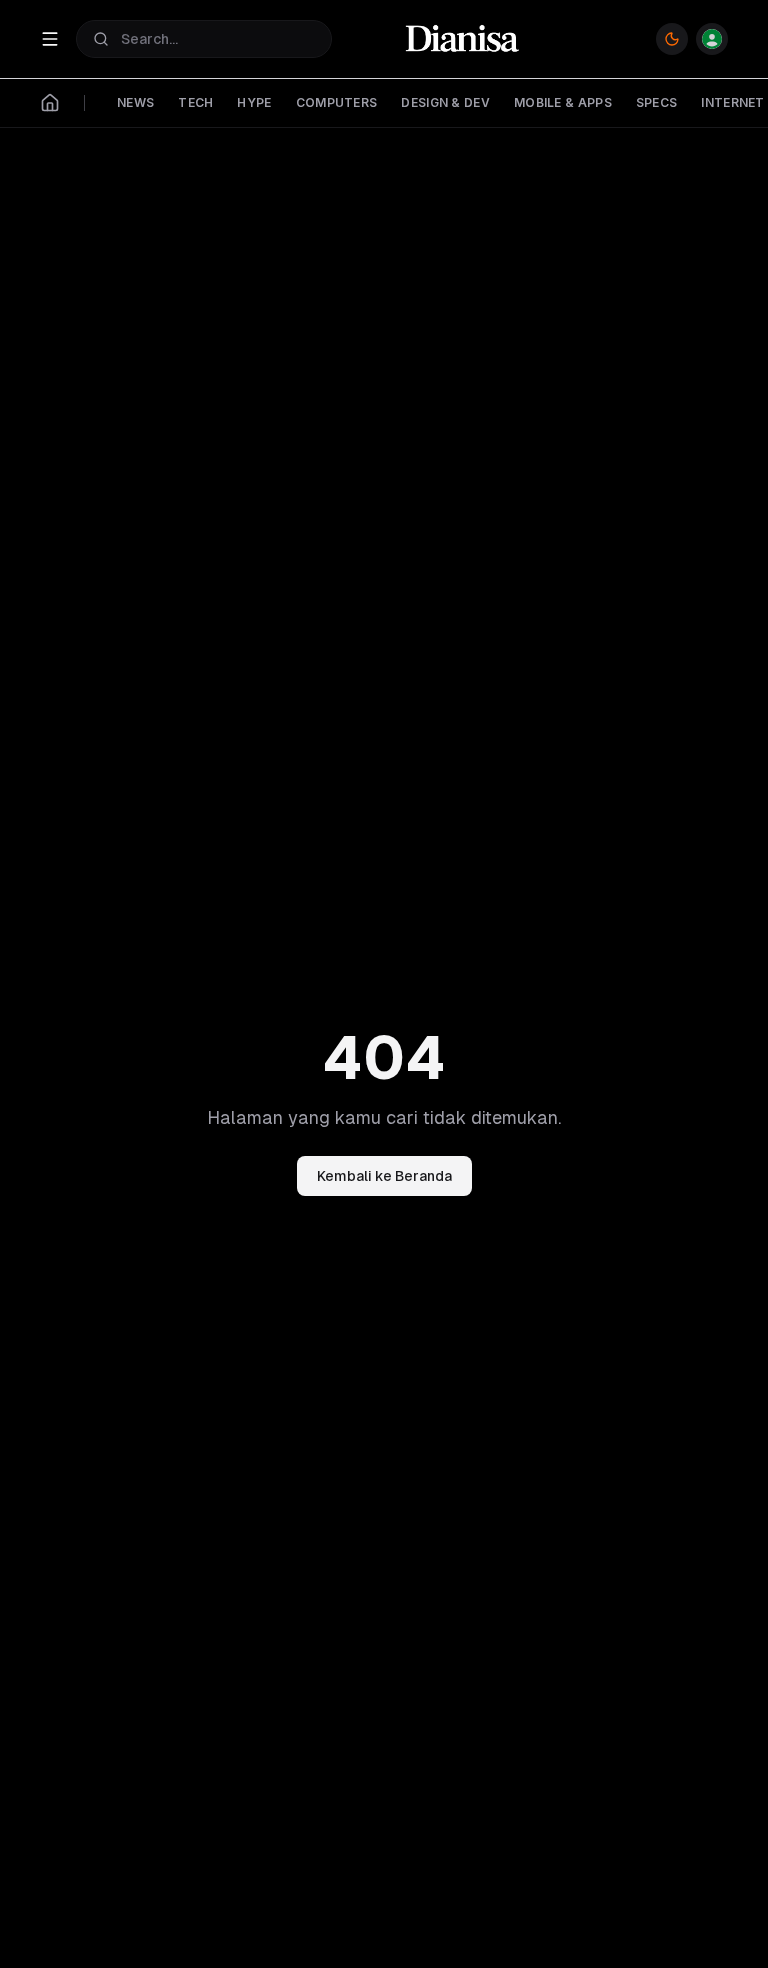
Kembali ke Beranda (384, 1176)
